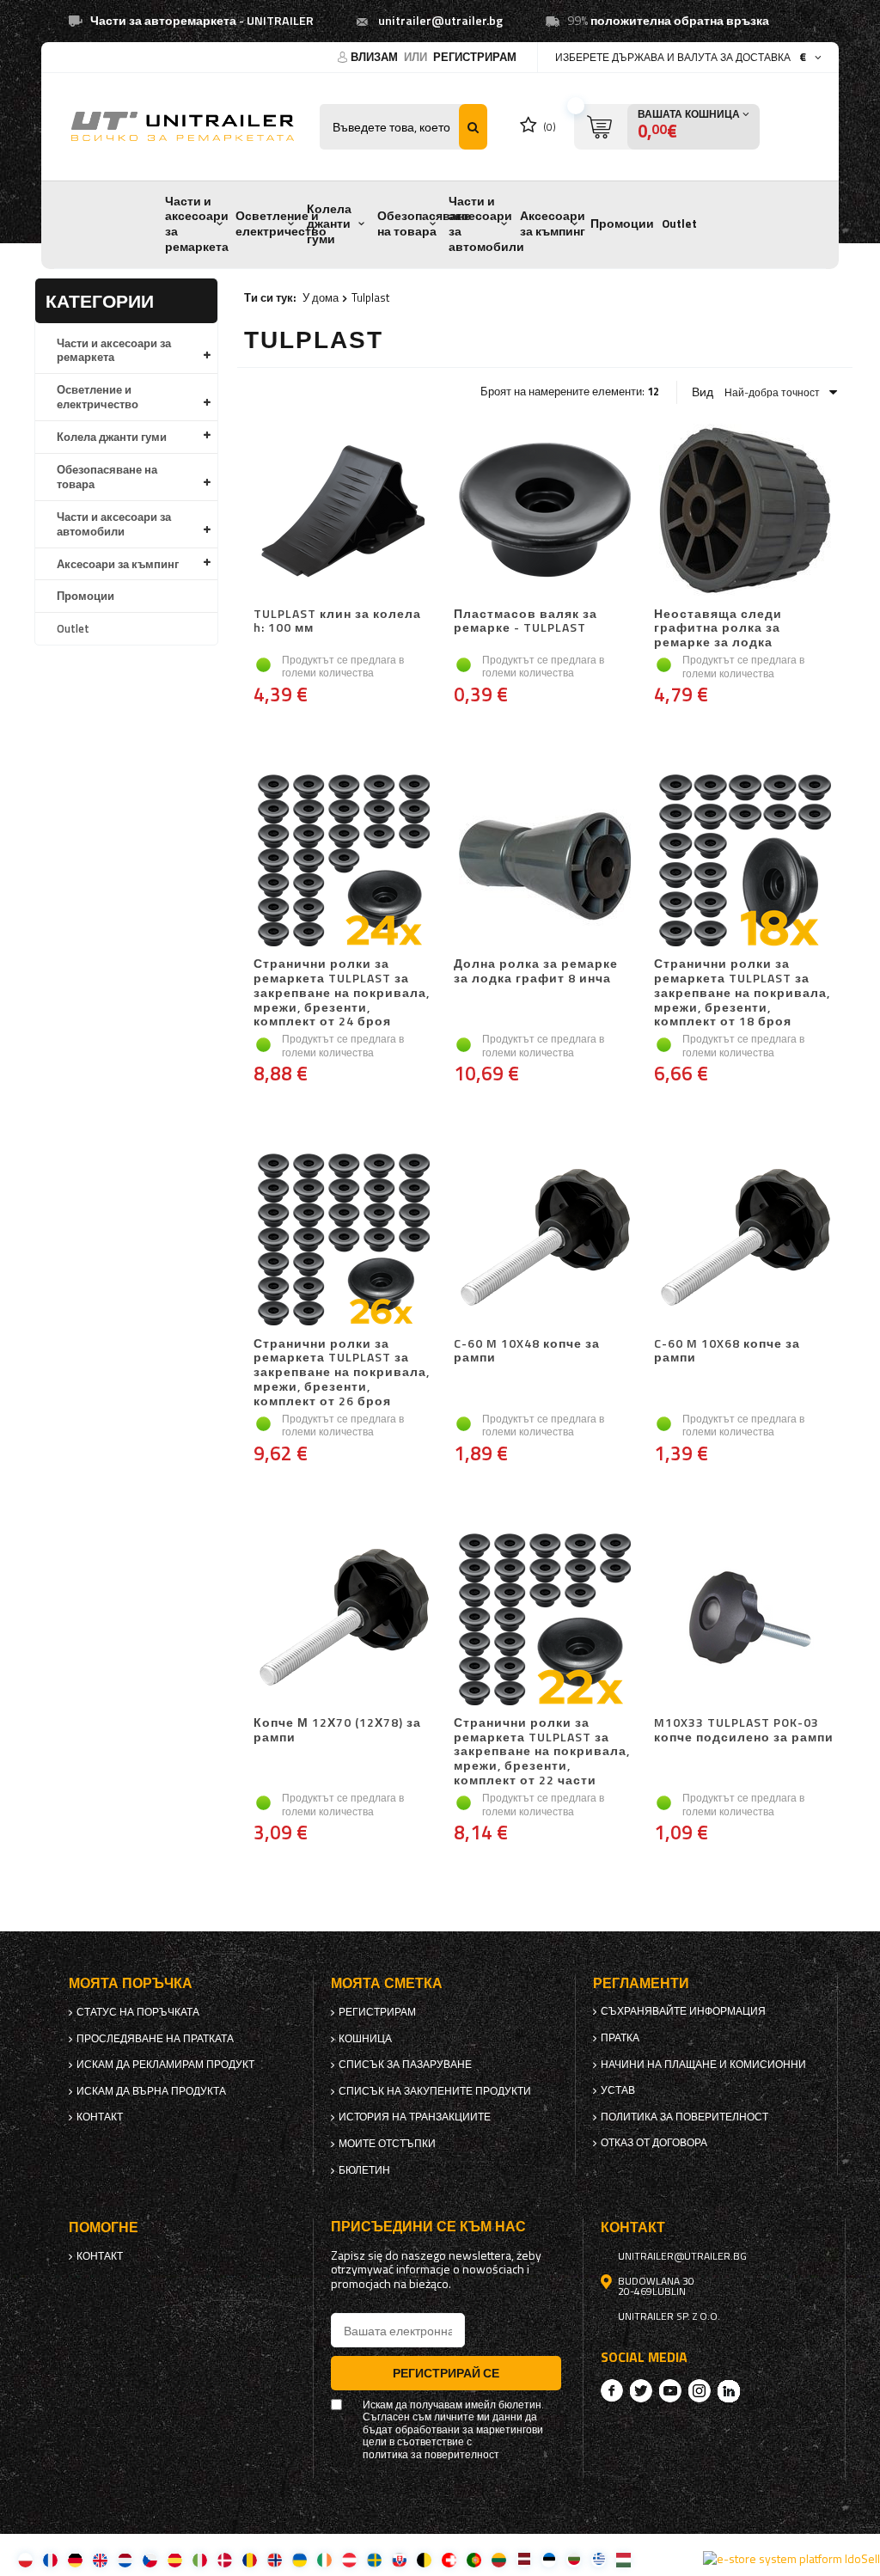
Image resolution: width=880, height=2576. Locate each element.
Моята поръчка (131, 1983)
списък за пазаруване (405, 2065)
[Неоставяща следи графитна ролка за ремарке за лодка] (745, 512)
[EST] (549, 2559)
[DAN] (225, 2559)
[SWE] (374, 2559)
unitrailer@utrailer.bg (440, 21)
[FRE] (50, 2559)
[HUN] (623, 2559)
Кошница (365, 2039)
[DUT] (125, 2559)
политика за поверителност (684, 2117)
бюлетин (364, 2170)
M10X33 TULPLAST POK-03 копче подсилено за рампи (744, 1731)
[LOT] (524, 2559)
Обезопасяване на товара (424, 223)
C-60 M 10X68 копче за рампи (727, 1352)
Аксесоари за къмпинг (553, 223)
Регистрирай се (446, 2373)
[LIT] (499, 2559)
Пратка (620, 2038)
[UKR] (299, 2559)
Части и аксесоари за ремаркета (197, 224)
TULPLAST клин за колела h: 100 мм (337, 622)
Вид (703, 392)
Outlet (679, 223)
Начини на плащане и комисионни (703, 2065)
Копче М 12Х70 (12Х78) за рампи (337, 1731)
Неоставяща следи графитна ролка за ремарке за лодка (718, 628)
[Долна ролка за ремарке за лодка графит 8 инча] (544, 862)
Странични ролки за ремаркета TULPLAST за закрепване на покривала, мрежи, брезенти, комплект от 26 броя (342, 1373)
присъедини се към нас (428, 2227)
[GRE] (599, 2559)
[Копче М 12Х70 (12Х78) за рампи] (344, 1621)
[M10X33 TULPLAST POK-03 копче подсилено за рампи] (745, 1621)
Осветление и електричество (281, 223)
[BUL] (574, 2559)
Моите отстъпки (387, 2144)
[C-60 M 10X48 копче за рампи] (544, 1242)
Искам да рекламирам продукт (165, 2065)
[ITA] (200, 2559)
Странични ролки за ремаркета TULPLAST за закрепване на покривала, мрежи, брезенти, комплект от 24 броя (342, 993)
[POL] (25, 2559)
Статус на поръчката (138, 2012)
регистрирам (475, 57)
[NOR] (275, 2559)
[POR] (474, 2559)
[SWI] (449, 2559)
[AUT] (349, 2559)
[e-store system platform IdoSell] (791, 2559)
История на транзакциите (415, 2117)
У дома (321, 297)
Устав (618, 2090)
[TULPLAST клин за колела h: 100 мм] (344, 512)
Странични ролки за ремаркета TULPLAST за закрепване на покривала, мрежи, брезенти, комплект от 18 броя (742, 993)
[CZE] (150, 2559)
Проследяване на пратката (155, 2039)
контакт (100, 2117)
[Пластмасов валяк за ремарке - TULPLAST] (544, 512)
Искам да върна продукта (151, 2091)
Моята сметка (387, 1983)
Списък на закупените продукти (435, 2091)
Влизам (376, 57)
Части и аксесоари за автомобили (486, 224)
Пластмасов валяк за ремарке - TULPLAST (526, 622)
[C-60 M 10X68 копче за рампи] (745, 1242)
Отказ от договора (654, 2143)
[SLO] (399, 2559)
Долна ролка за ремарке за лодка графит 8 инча (536, 972)
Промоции (622, 223)
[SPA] (175, 2559)
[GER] (75, 2559)
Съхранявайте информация (683, 2011)
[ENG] (100, 2559)
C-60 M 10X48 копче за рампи (527, 1352)
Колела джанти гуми (329, 224)
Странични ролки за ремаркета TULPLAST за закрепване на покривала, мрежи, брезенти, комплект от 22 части (542, 1752)
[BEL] (424, 2559)
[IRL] (324, 2559)
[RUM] (250, 2559)
